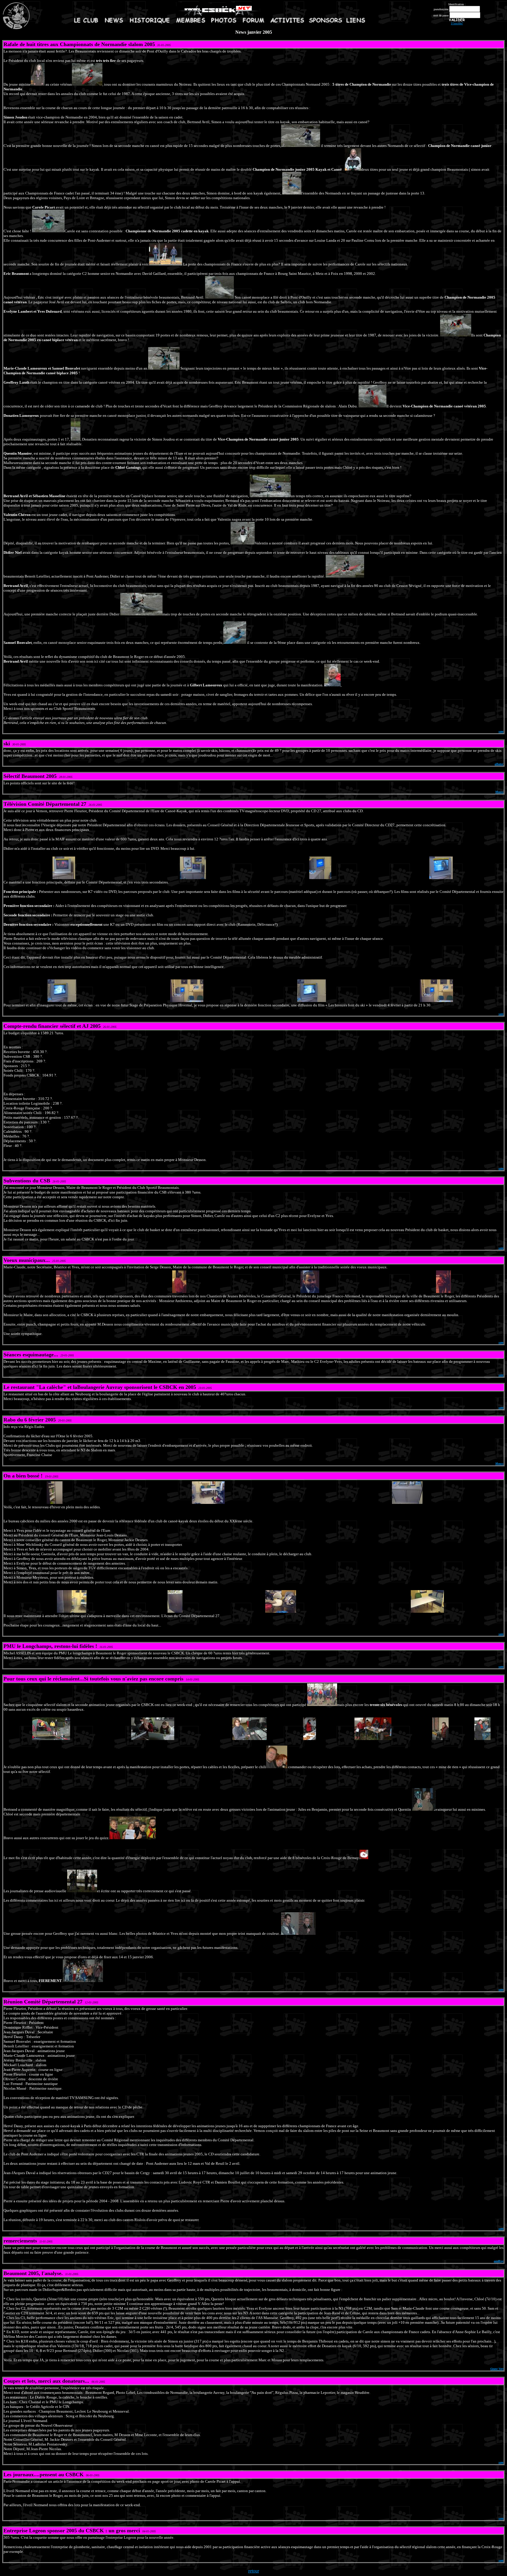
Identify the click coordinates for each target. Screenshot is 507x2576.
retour (254, 2571)
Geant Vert (497, 2369)
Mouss (499, 792)
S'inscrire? (457, 23)
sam (501, 731)
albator (499, 764)
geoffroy (499, 2261)
